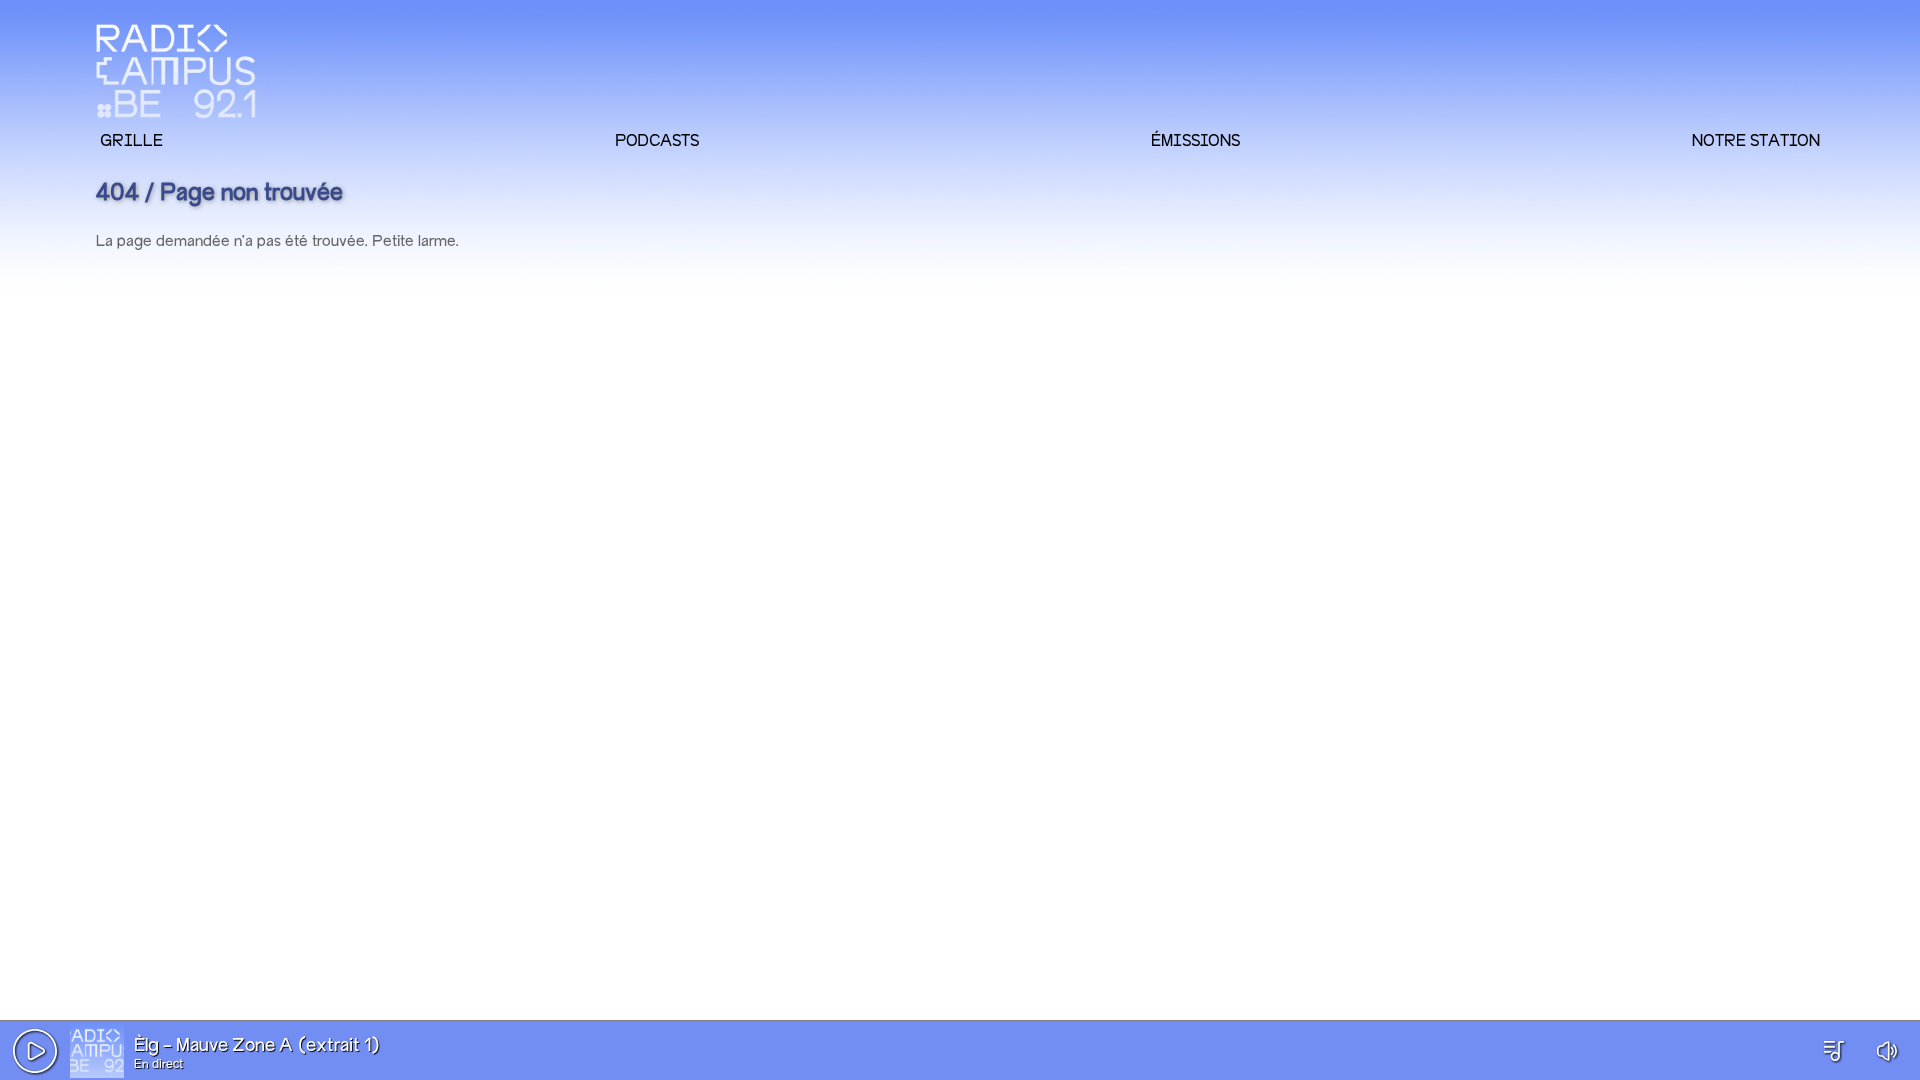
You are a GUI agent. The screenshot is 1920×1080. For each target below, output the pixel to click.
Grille (131, 140)
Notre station (1756, 140)
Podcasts (657, 140)
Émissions (1195, 140)
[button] (35, 1051)
